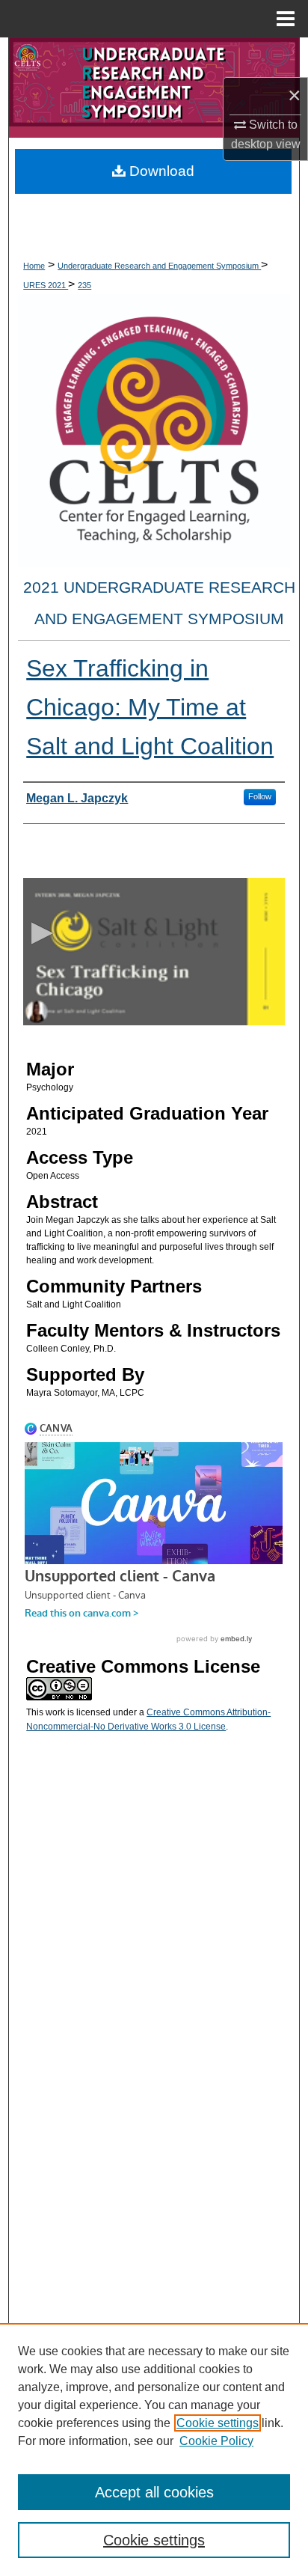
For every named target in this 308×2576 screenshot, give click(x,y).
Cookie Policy (216, 2441)
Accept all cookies (154, 2492)
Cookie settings (218, 2423)
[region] (154, 2450)
